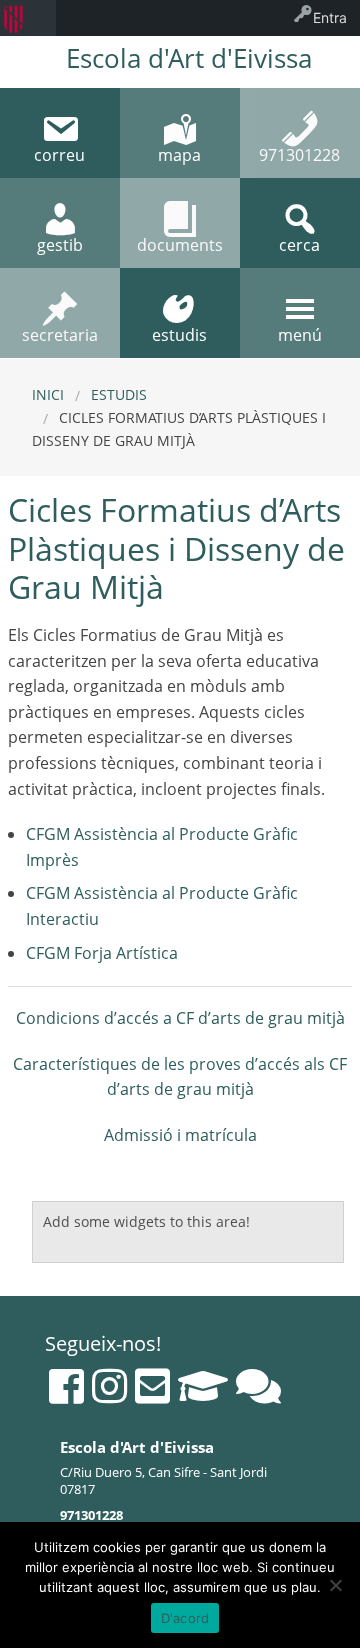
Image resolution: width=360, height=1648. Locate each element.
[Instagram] (109, 1386)
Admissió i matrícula (180, 1135)
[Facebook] (66, 1386)
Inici (48, 394)
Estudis (119, 394)
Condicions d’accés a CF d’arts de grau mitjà (180, 1018)
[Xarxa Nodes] (258, 1386)
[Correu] (152, 1386)
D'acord (185, 1618)
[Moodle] (203, 1386)
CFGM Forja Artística (102, 953)
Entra (330, 17)
